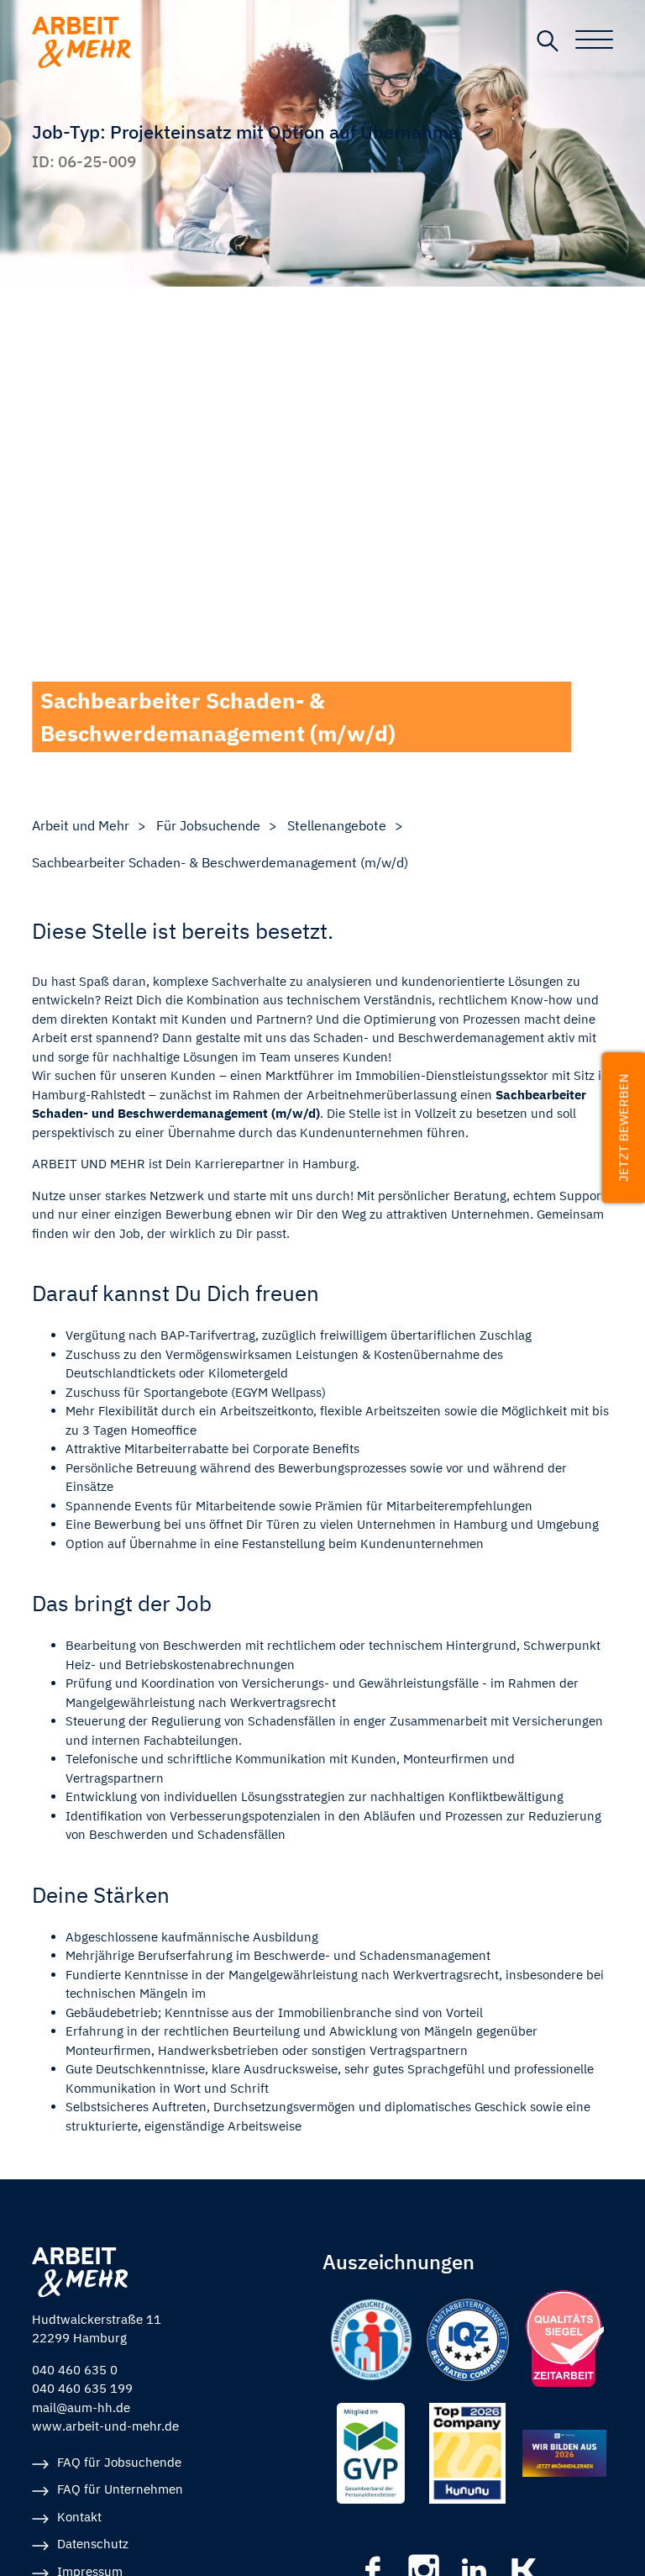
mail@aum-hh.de (81, 2407)
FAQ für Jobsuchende (119, 2462)
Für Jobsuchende (208, 825)
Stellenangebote (337, 825)
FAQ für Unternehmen (120, 2489)
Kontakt (79, 2517)
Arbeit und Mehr (81, 825)
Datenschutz (93, 2544)
